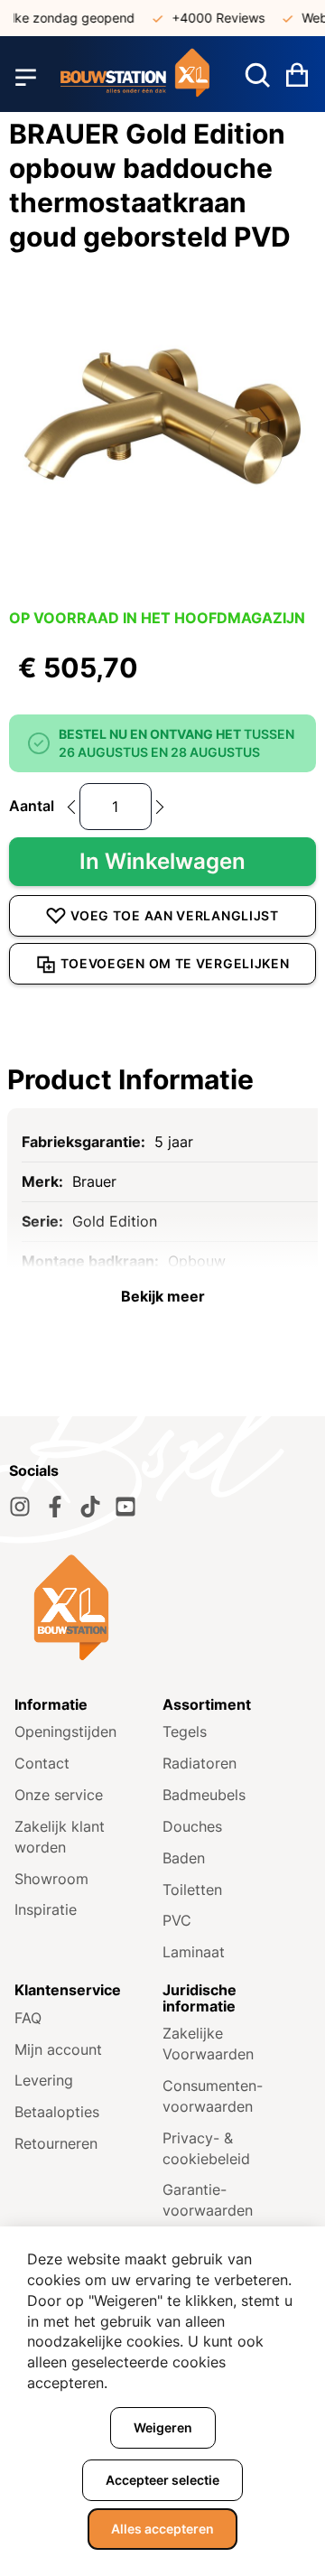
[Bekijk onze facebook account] (55, 1507)
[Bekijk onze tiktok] (90, 1507)
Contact (42, 1763)
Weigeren (163, 2427)
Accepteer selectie (162, 2480)
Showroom (51, 1879)
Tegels (185, 1731)
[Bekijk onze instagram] (20, 1507)
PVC (177, 1920)
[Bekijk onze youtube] (125, 1507)
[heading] (162, 1079)
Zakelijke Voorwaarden (208, 2044)
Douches (192, 1826)
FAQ (28, 2018)
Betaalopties (57, 2112)
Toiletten (192, 1890)
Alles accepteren (162, 2529)
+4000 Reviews (211, 18)
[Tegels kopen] (135, 77)
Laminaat (194, 1952)
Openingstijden (65, 1731)
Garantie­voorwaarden (208, 2200)
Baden (184, 1858)
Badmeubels (204, 1795)
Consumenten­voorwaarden (213, 2096)
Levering (44, 2080)
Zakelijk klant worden (60, 1837)
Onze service (59, 1795)
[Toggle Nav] (26, 77)
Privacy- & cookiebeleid (206, 2148)
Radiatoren (200, 1763)
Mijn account (58, 2049)
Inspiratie (46, 1909)
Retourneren (56, 2143)
